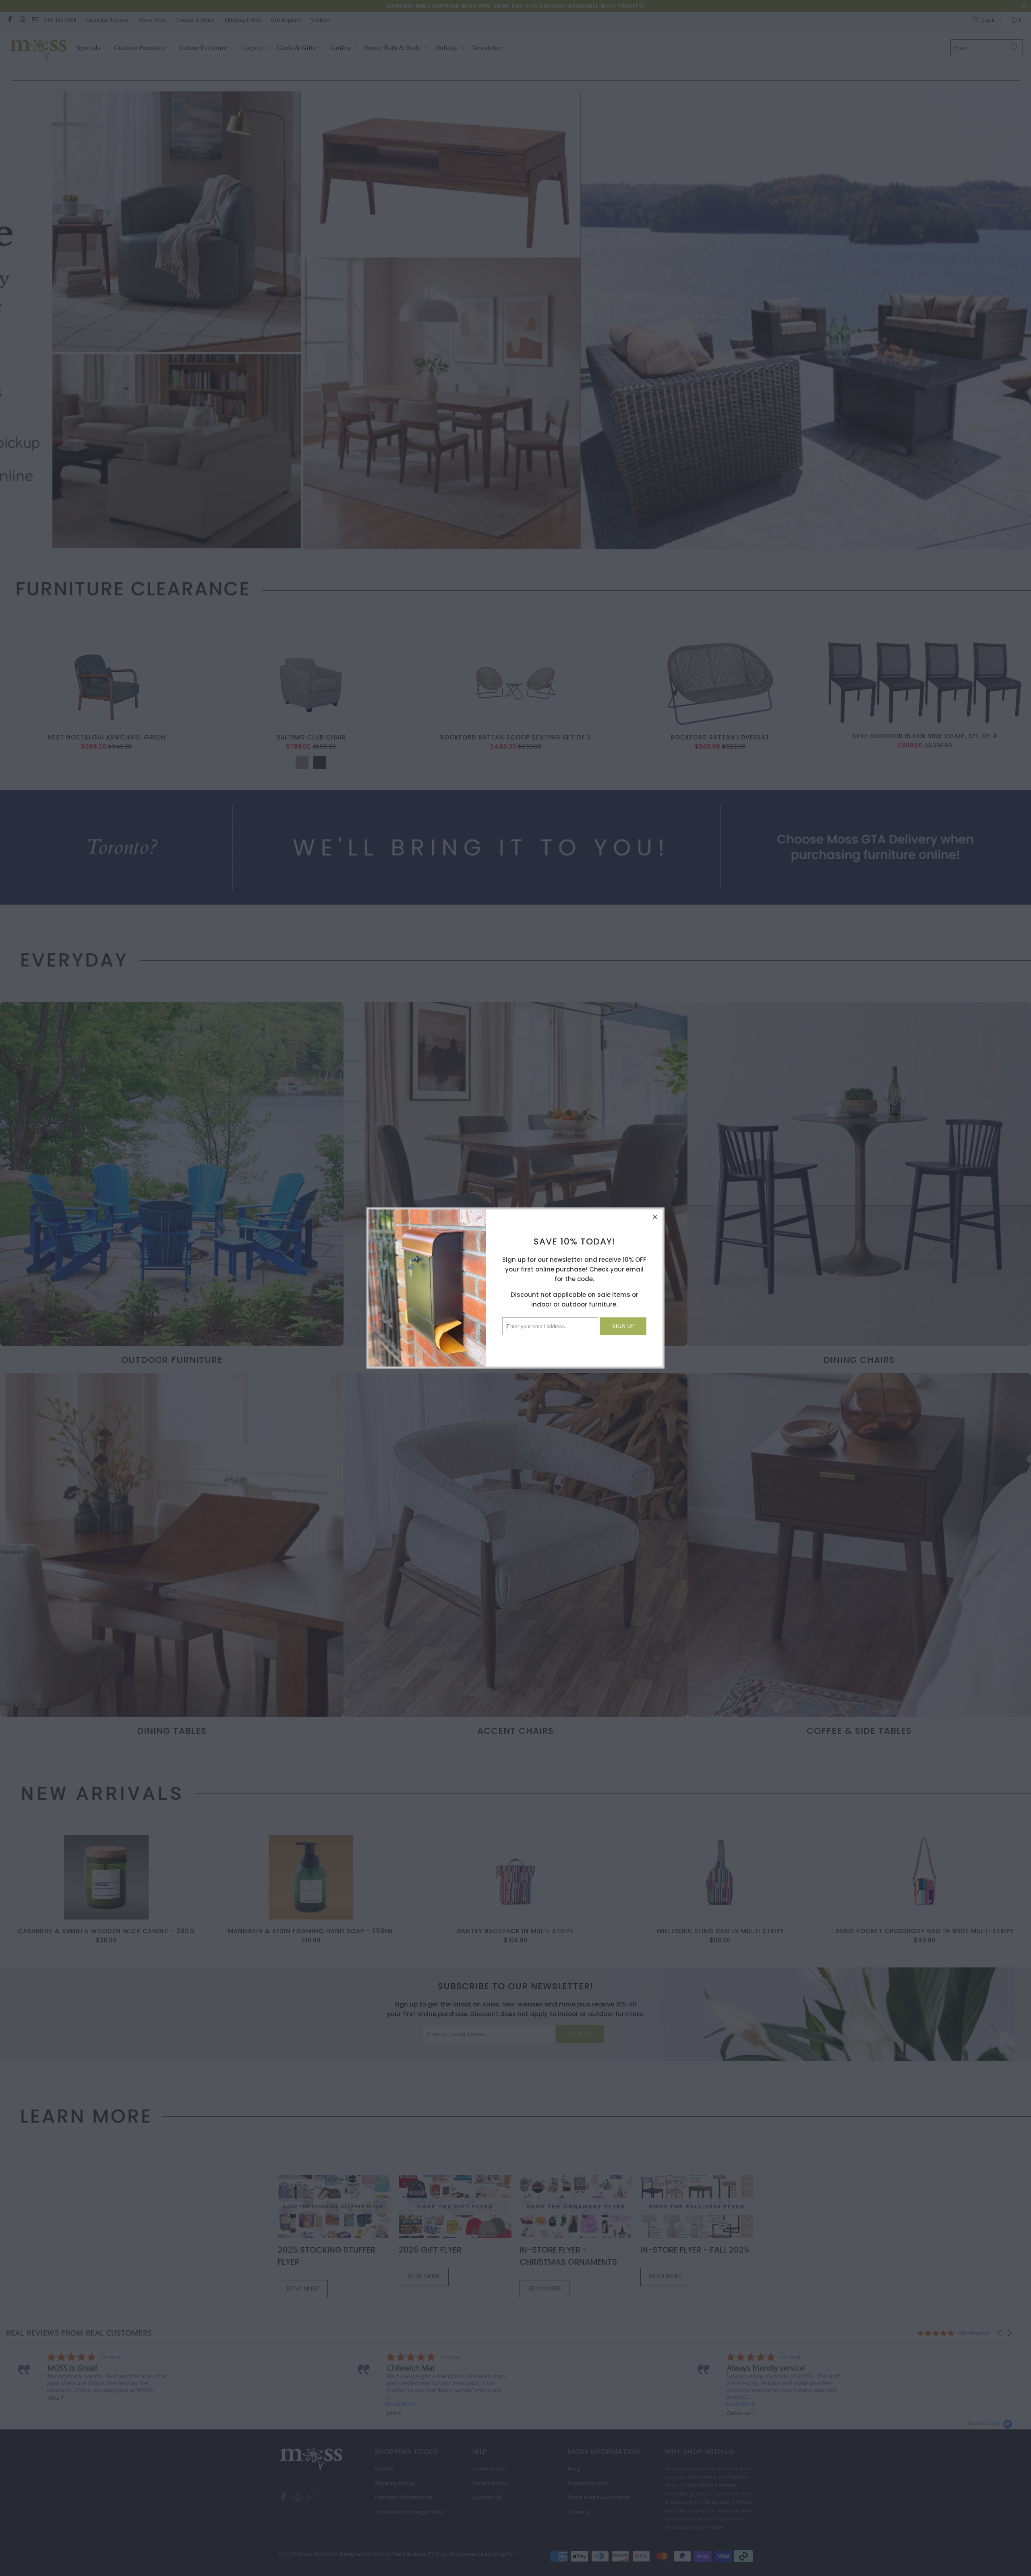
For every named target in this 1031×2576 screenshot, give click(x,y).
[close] (655, 1217)
